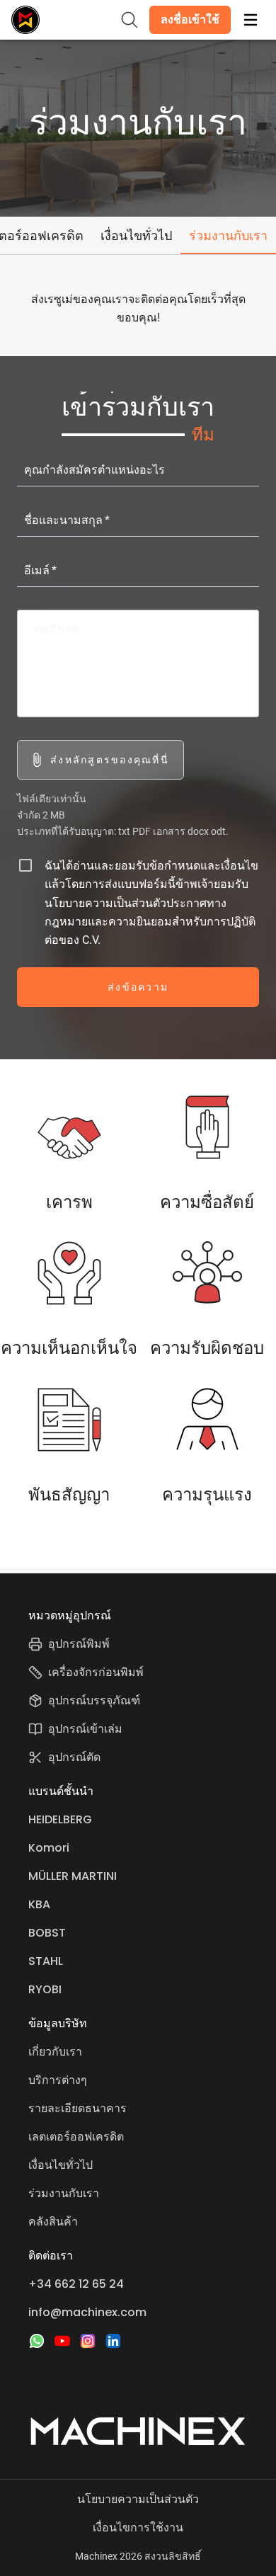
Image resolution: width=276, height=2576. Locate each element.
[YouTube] (62, 2341)
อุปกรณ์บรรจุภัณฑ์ (94, 1700)
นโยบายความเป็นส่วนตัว (138, 2499)
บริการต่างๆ (58, 2080)
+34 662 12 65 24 (76, 2284)
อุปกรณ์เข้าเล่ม (85, 1729)
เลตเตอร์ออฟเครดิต (76, 2137)
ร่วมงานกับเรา (64, 2193)
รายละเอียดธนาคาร (77, 2108)
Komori (49, 1848)
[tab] (136, 235)
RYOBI (45, 1989)
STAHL (46, 1961)
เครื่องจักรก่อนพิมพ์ (96, 1672)
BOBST (47, 1933)
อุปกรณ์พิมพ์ (79, 1644)
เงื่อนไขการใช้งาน (138, 2527)
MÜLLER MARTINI (73, 1876)
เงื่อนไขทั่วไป (61, 2165)
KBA (39, 1904)
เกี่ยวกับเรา (55, 2052)
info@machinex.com (87, 2312)
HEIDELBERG (60, 1819)
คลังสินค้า (53, 2222)
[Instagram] (88, 2341)
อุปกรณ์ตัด (74, 1757)
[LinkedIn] (113, 2341)
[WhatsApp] (37, 2341)
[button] (190, 20)
